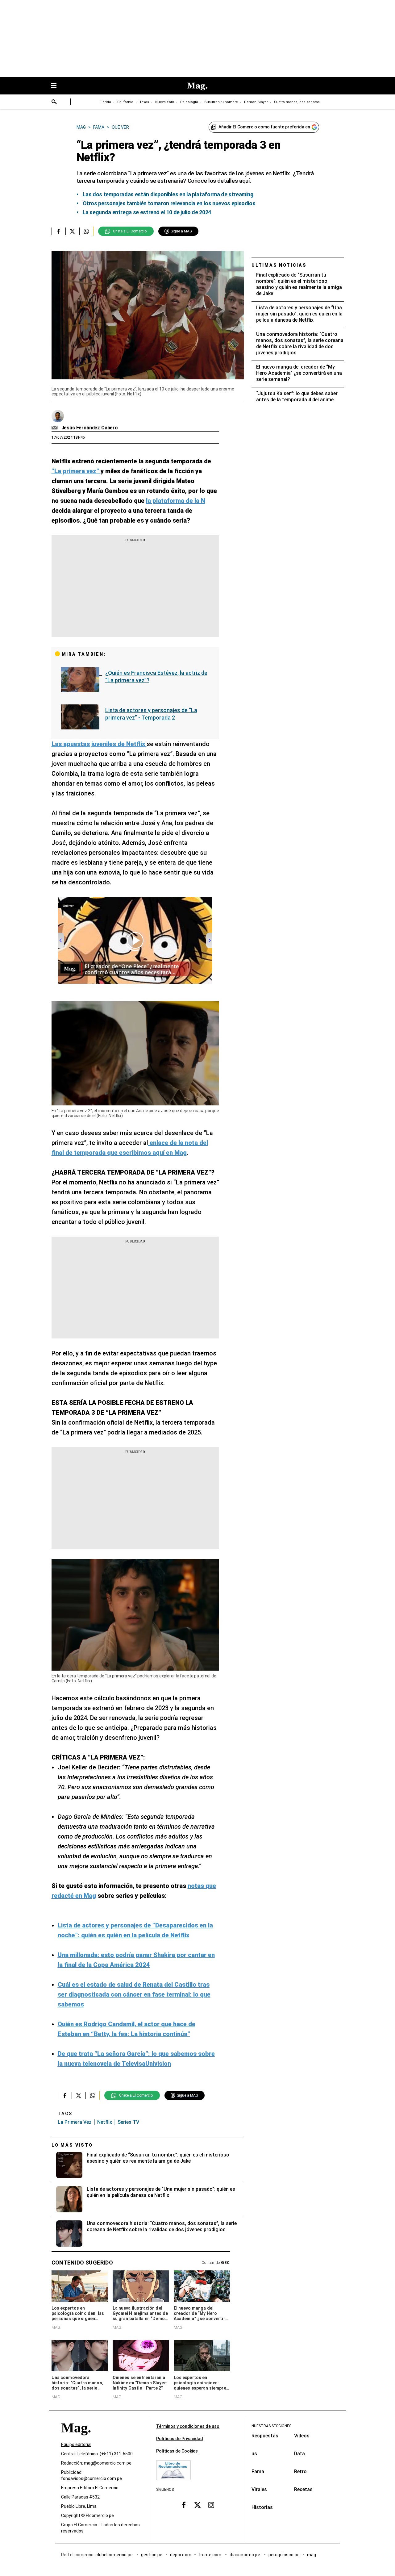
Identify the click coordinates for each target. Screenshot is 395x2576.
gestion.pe (152, 2555)
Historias (262, 2507)
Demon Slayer (256, 102)
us (254, 2454)
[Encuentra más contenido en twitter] (72, 231)
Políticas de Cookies (177, 2451)
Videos (302, 2436)
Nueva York (165, 102)
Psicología (189, 102)
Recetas (303, 2489)
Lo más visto (72, 2145)
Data (299, 2454)
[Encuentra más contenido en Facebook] (58, 231)
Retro (300, 2472)
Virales (259, 2489)
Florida (105, 102)
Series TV (128, 2122)
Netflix (105, 2122)
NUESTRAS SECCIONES (271, 2426)
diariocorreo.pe (245, 2555)
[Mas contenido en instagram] (211, 2505)
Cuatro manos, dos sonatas (297, 102)
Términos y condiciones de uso (188, 2426)
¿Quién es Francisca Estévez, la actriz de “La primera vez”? (156, 676)
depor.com (181, 2555)
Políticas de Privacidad (180, 2439)
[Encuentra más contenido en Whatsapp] (86, 231)
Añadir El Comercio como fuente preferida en (264, 127)
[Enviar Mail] (55, 428)
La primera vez (75, 2122)
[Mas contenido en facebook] (184, 2505)
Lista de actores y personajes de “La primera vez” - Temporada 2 (151, 714)
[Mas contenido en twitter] (197, 2505)
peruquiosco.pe (284, 2555)
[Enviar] (54, 102)
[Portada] (76, 2439)
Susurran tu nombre (221, 102)
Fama (258, 2472)
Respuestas (265, 2436)
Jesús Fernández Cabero (90, 428)
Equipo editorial (76, 2444)
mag (312, 2555)
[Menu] (57, 86)
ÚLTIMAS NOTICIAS (279, 265)
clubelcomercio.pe (114, 2555)
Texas (144, 102)
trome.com (211, 2555)
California (125, 102)
